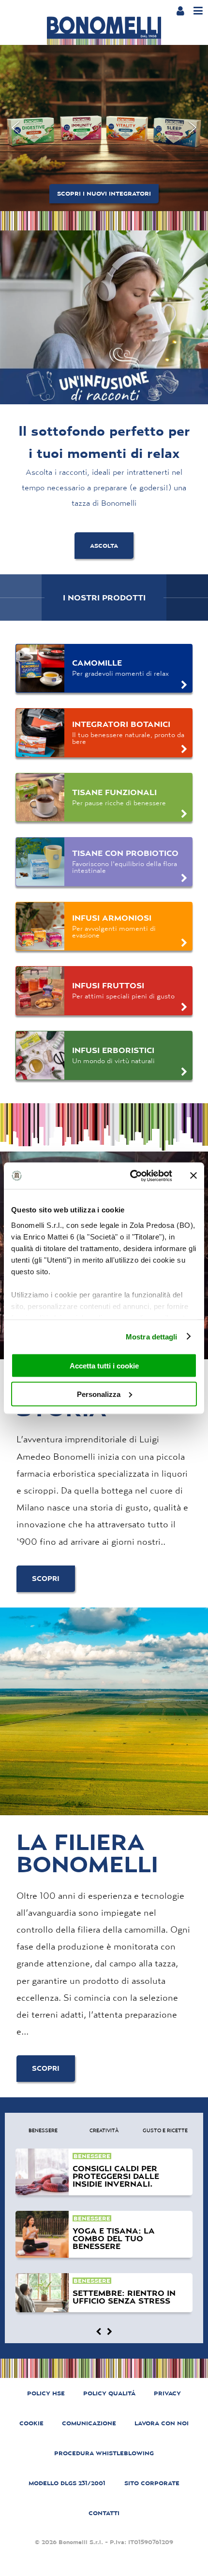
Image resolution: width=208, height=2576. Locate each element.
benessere (43, 2130)
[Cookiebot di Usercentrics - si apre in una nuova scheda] (131, 1176)
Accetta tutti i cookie (104, 1366)
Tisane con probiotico (125, 853)
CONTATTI (104, 2513)
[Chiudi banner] (193, 1176)
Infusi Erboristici (113, 1050)
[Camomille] (40, 669)
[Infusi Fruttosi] (40, 991)
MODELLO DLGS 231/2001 (67, 2483)
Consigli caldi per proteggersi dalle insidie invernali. (116, 2176)
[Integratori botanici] (40, 733)
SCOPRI (46, 1579)
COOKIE (31, 2423)
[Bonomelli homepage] (104, 31)
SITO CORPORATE (152, 2483)
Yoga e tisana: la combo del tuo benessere (114, 2238)
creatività (104, 2130)
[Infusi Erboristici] (40, 1055)
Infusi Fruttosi (108, 985)
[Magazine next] (109, 2332)
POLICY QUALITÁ (109, 2393)
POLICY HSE (46, 2393)
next (193, 128)
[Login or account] (180, 11)
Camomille (97, 663)
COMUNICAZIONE (89, 2423)
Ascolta (104, 546)
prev (15, 128)
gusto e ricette (165, 2130)
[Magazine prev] (99, 2332)
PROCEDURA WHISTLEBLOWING (104, 2453)
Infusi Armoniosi (112, 918)
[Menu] (198, 11)
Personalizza (99, 1394)
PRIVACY (167, 2393)
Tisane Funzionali (114, 792)
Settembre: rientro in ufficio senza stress (124, 2297)
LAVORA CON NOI (162, 2423)
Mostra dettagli (152, 1336)
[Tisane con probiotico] (40, 862)
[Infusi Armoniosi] (40, 926)
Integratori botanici (121, 724)
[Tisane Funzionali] (40, 797)
